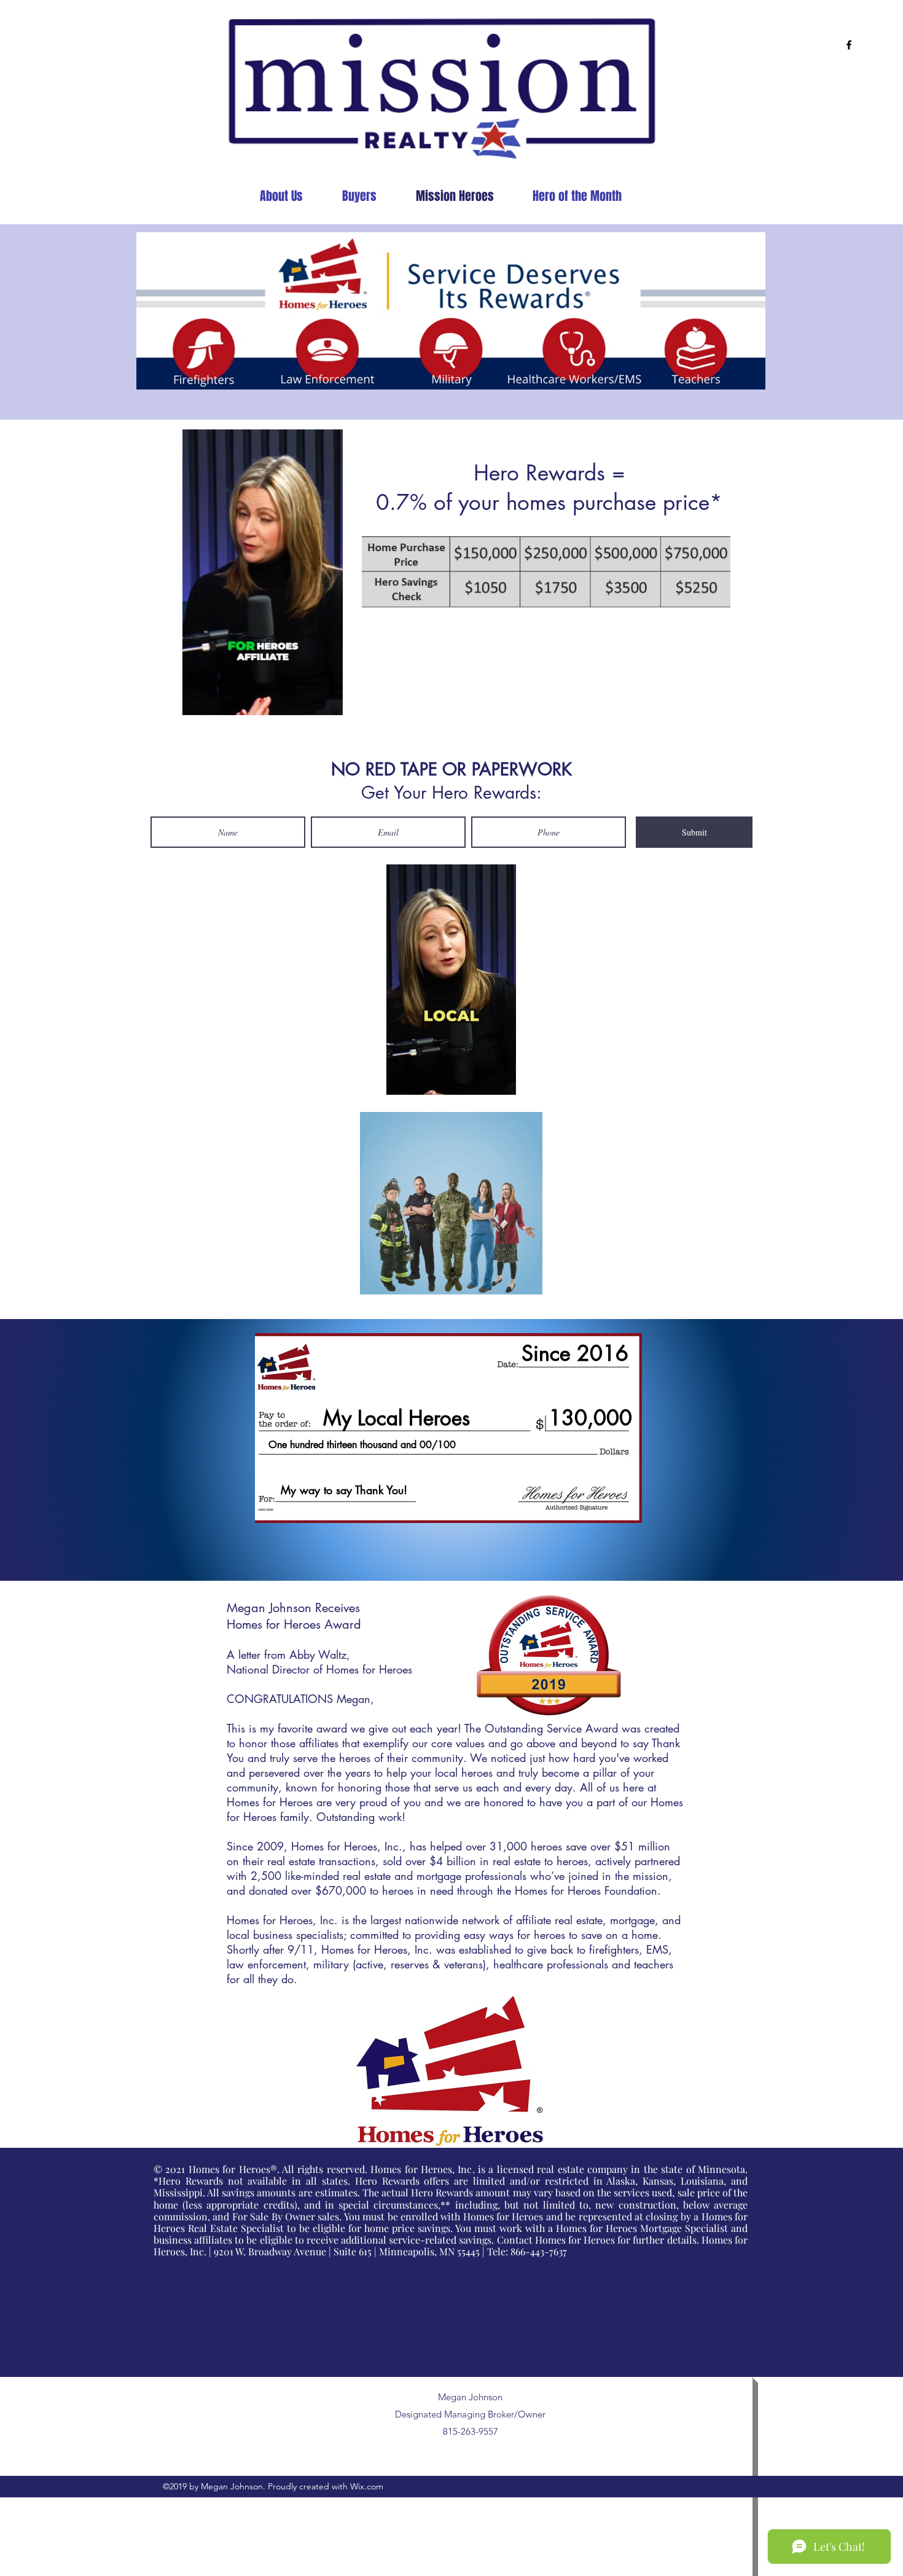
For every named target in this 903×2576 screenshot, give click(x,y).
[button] (327, 702)
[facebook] (849, 45)
